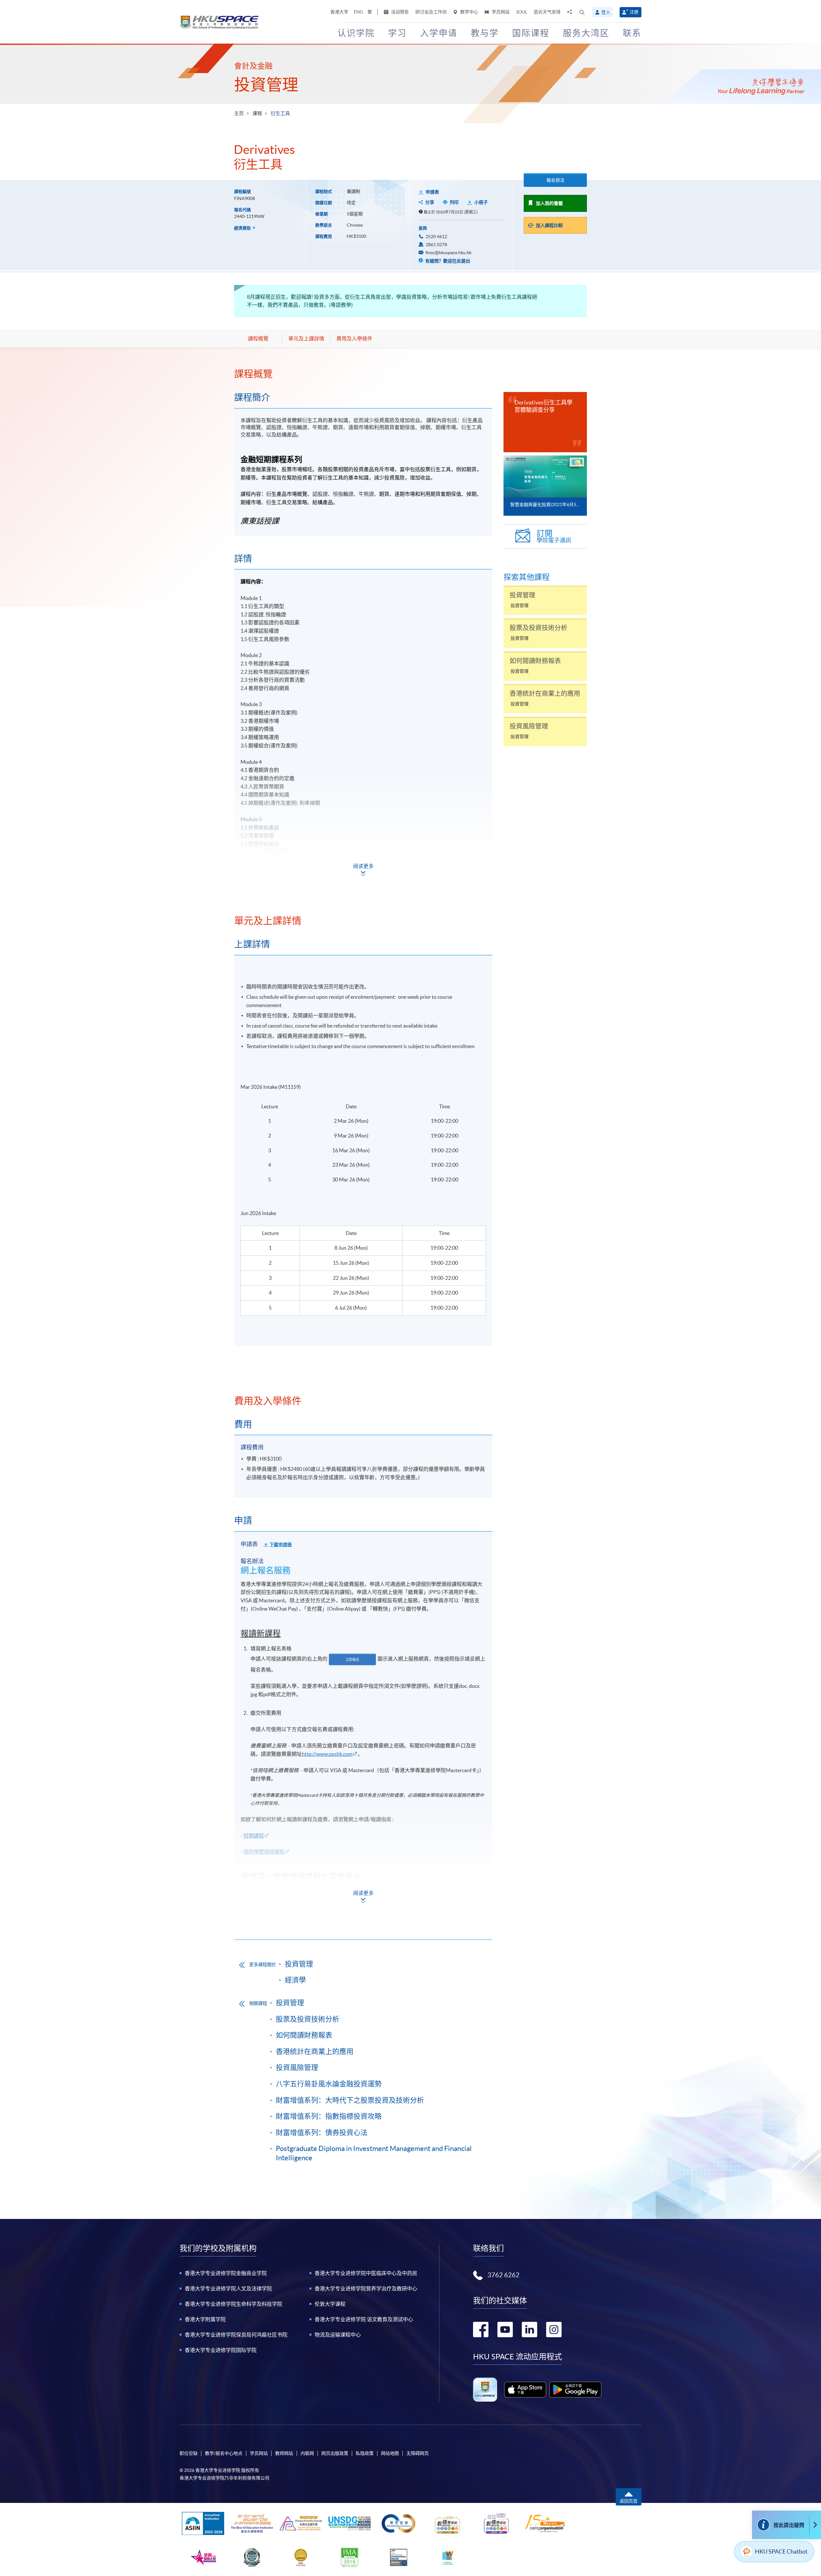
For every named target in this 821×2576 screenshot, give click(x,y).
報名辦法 (555, 180)
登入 (606, 12)
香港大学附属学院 (205, 2319)
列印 (454, 202)
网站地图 (390, 2453)
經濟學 (295, 1980)
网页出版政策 (335, 2453)
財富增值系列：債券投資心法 (322, 2132)
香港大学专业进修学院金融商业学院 (226, 2273)
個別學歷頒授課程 (264, 1852)
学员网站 (500, 12)
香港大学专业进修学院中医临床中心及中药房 (366, 2273)
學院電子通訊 (554, 536)
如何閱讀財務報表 (304, 2035)
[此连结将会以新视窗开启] (525, 2389)
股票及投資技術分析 (308, 2019)
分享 (430, 202)
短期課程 (254, 1836)
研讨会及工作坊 (431, 12)
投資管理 (266, 85)
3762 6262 (504, 2275)
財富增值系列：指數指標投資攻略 (329, 2116)
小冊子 (481, 202)
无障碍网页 (418, 2453)
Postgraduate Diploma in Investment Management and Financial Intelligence (374, 2153)
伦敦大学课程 (330, 2304)
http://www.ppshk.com (327, 1754)
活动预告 (399, 12)
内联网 (307, 2453)
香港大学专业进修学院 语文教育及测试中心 (364, 2319)
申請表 (432, 192)
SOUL (522, 12)
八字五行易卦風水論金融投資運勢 (329, 2084)
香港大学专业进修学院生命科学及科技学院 (233, 2304)
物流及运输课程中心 (338, 2335)
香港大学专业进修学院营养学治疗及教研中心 (366, 2288)
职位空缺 (189, 2453)
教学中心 (469, 12)
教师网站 (284, 2453)
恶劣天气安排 (547, 12)
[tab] (363, 374)
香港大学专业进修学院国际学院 (221, 2350)
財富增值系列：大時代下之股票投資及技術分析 (350, 2100)
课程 (257, 113)
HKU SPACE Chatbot (781, 2551)
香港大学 (339, 12)
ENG (358, 12)
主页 (239, 113)
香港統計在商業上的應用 (315, 2051)
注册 (634, 12)
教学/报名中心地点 (224, 2453)
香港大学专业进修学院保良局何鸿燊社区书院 (236, 2335)
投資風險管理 (297, 2067)
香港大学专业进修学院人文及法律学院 (228, 2288)
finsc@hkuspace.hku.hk (449, 253)
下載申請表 (281, 1545)
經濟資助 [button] (243, 228)
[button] (582, 12)
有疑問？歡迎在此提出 (447, 261)
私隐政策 (365, 2453)
